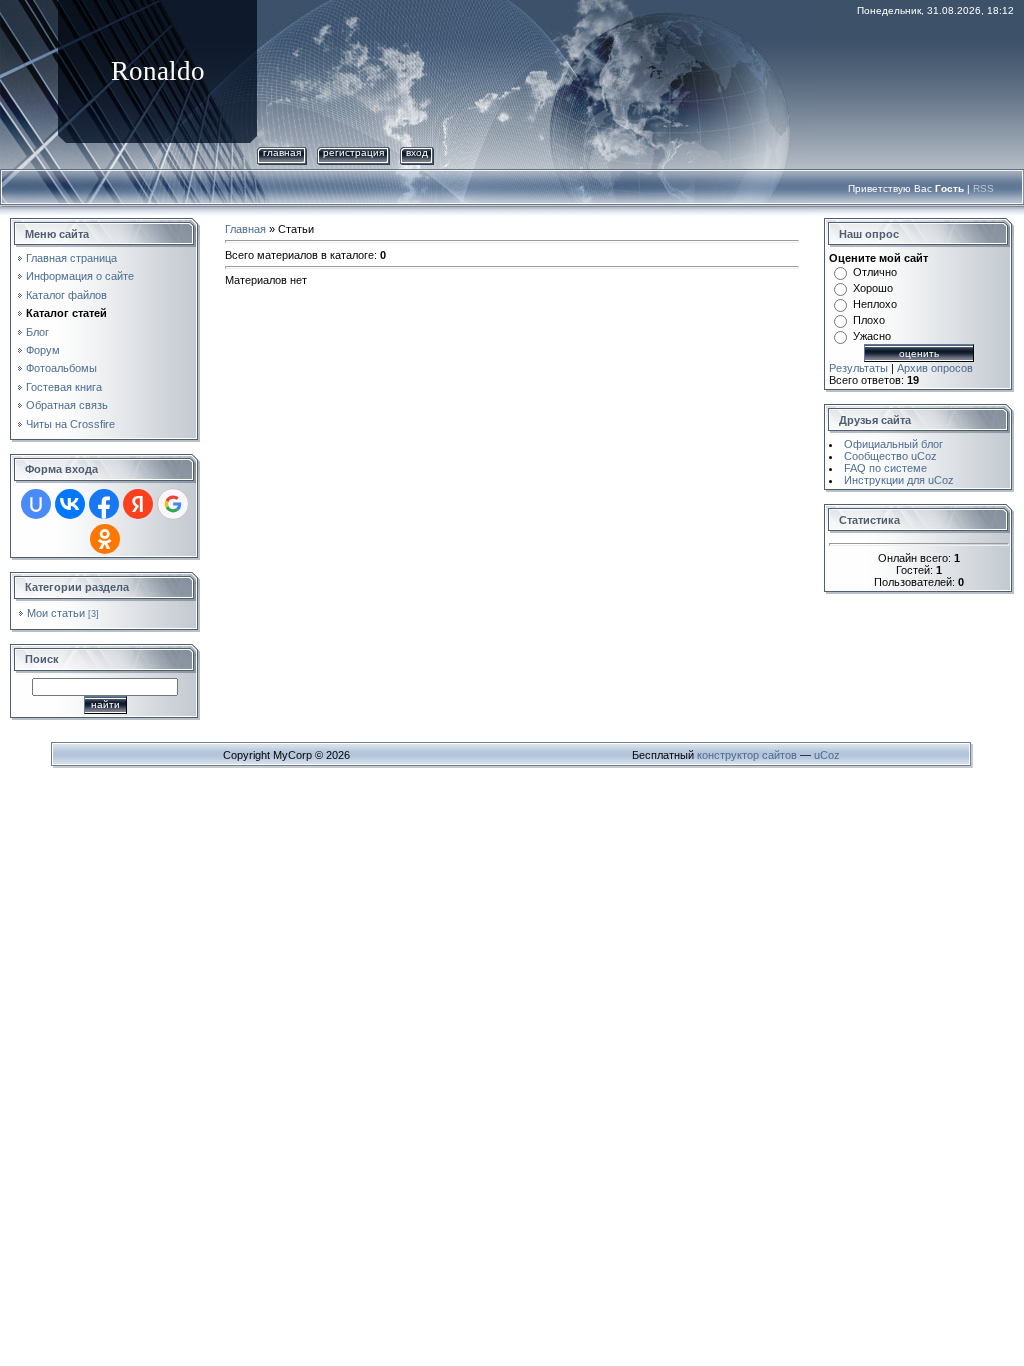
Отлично (875, 272)
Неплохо (875, 304)
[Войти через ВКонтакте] (70, 504)
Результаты (858, 368)
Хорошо (873, 288)
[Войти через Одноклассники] (105, 539)
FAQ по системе (885, 468)
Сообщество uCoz (890, 456)
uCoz (827, 755)
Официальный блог (893, 444)
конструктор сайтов (747, 755)
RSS (983, 188)
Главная (282, 152)
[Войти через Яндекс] (138, 504)
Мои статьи (56, 613)
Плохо (869, 320)
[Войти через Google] (173, 504)
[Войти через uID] (36, 504)
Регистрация (353, 152)
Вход (417, 152)
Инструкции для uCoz (899, 480)
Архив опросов (935, 368)
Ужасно (872, 336)
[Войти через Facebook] (104, 504)
